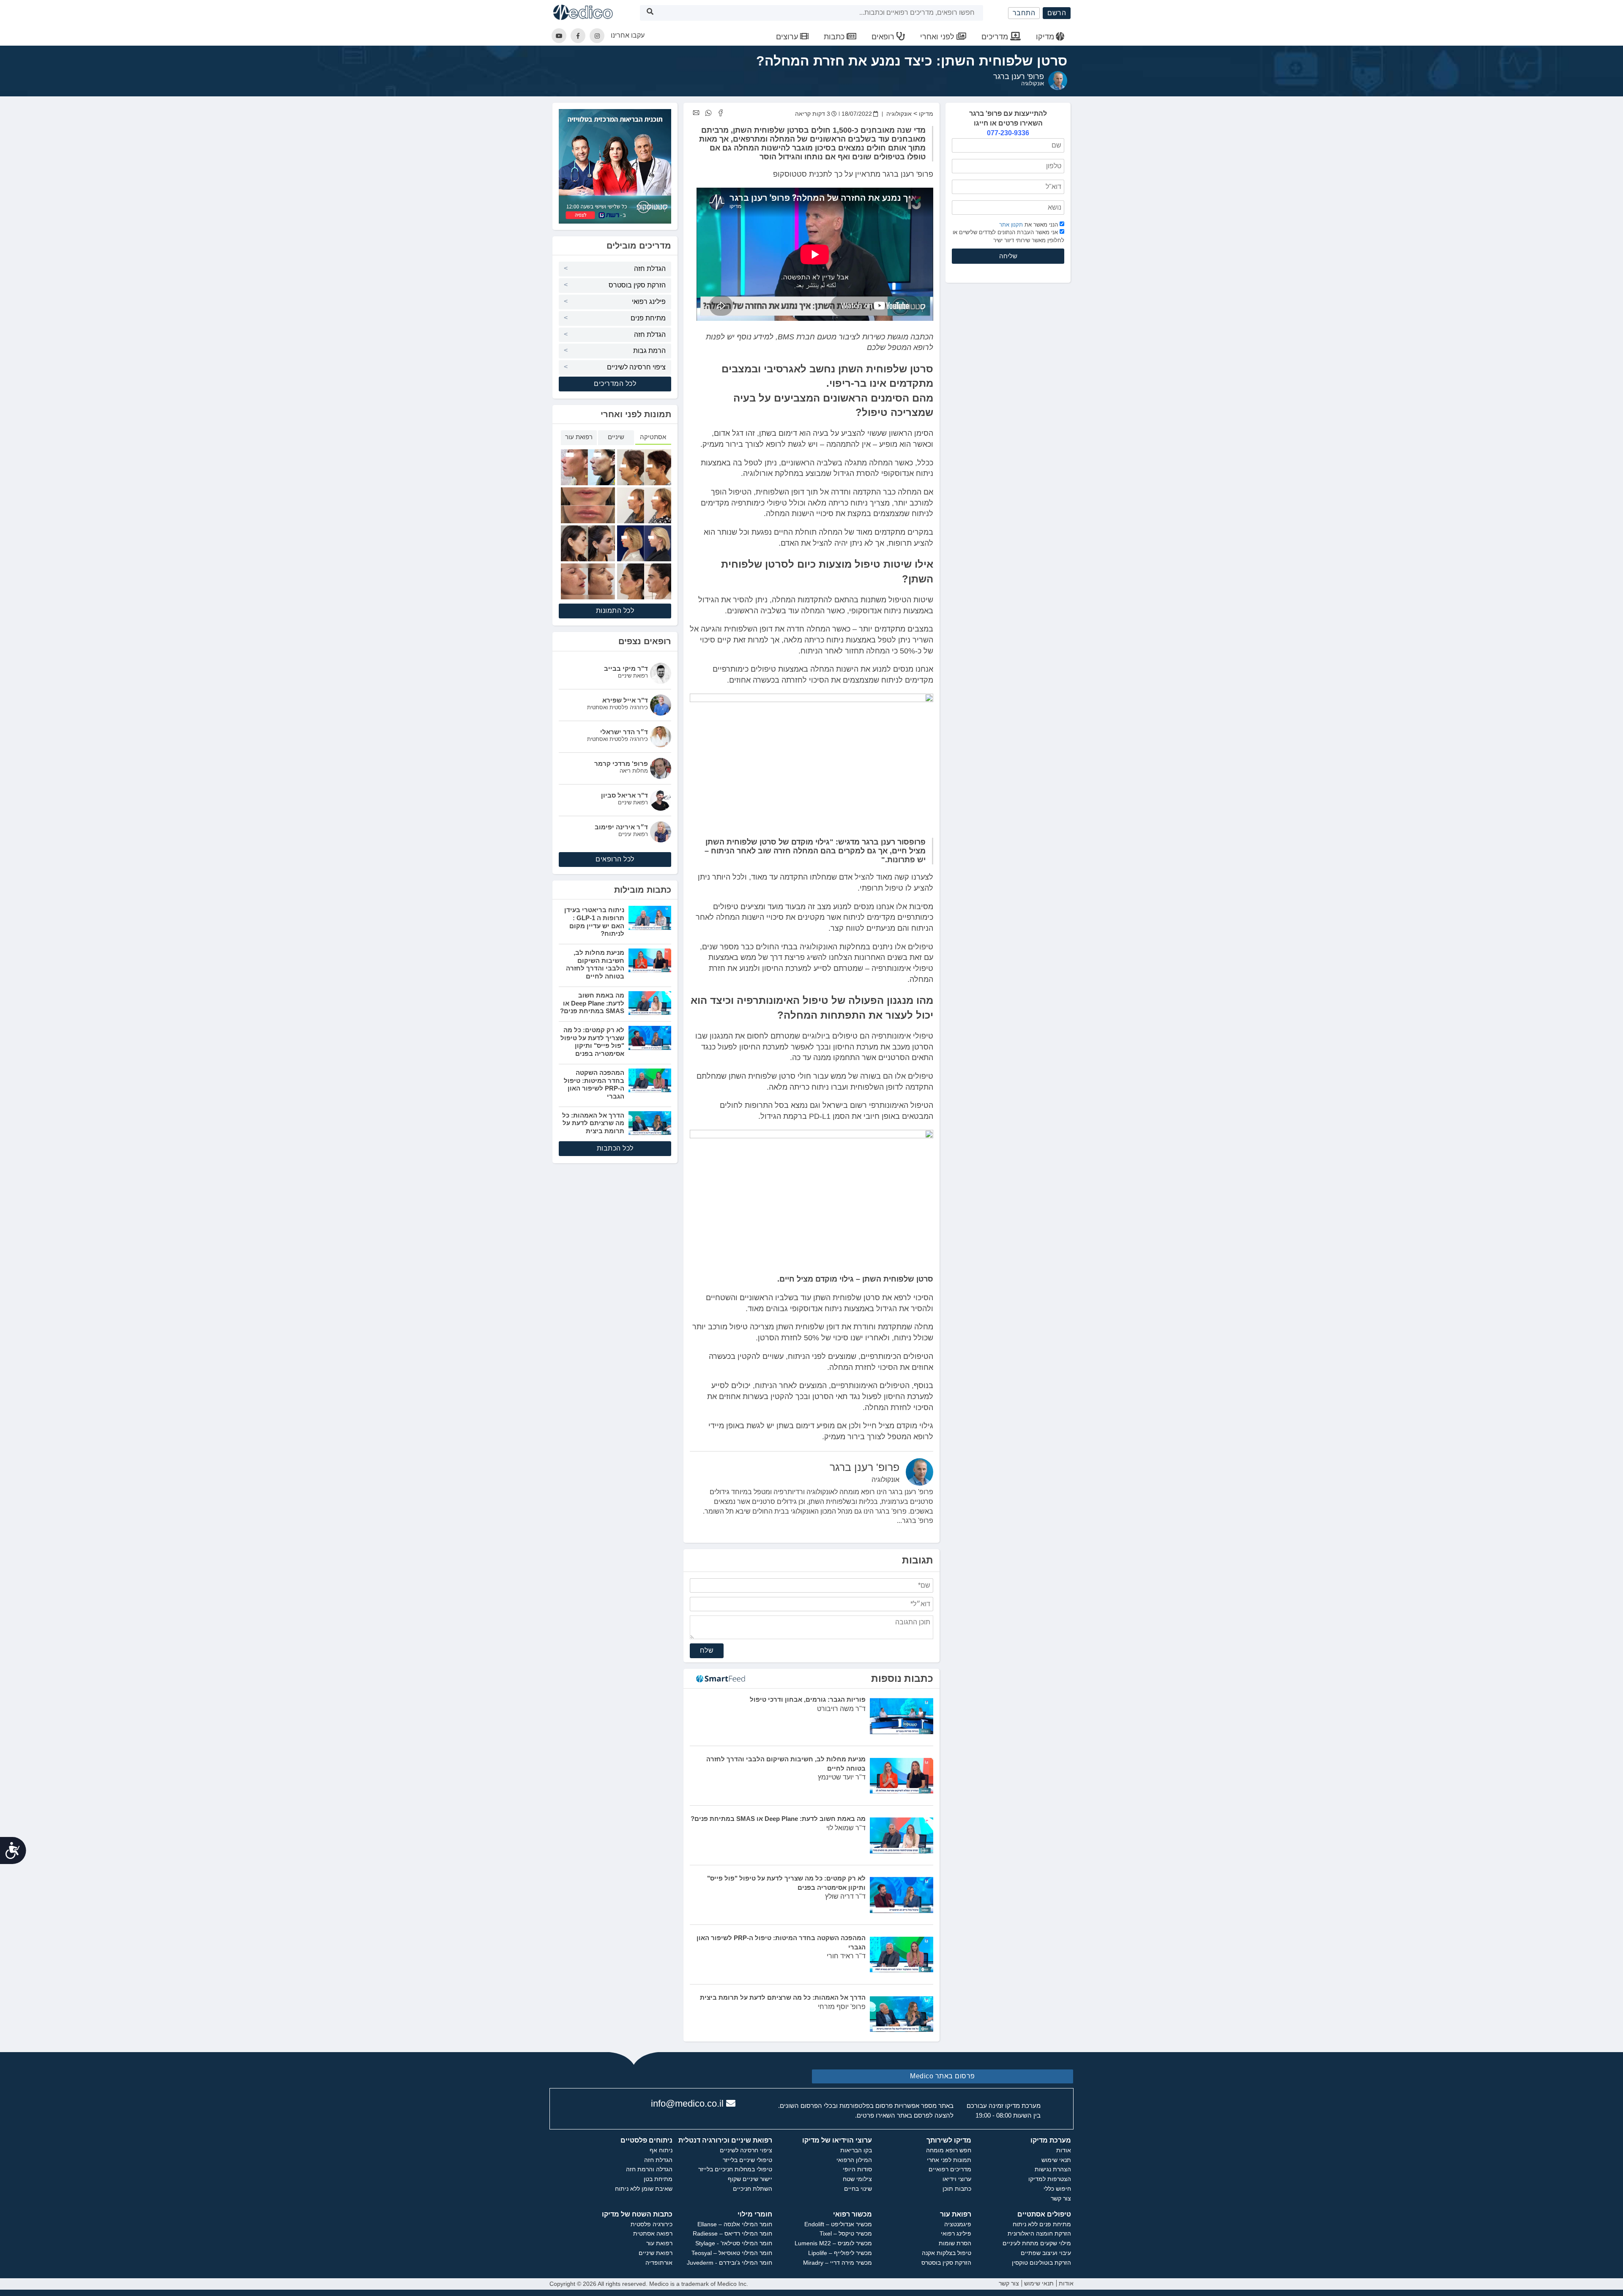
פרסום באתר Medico (943, 2076)
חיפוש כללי (1057, 2189)
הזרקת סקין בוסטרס (637, 285)
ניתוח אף (661, 2150)
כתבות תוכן (957, 2189)
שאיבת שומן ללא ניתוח (644, 2189)
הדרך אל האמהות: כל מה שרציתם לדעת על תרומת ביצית (593, 1123)
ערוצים (788, 37)
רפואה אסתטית (653, 2233)
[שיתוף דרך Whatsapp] (708, 113)
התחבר (1024, 13)
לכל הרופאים (615, 859)
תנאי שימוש (1056, 2160)
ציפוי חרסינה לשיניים (636, 367)
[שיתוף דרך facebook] (720, 113)
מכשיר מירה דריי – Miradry (837, 2263)
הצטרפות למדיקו (1050, 2179)
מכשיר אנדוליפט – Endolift (838, 2224)
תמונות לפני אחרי (949, 2160)
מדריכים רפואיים (950, 2169)
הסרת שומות (955, 2243)
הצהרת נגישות (1053, 2169)
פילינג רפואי (649, 302)
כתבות (835, 37)
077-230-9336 (1008, 133)
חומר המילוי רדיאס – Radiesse (732, 2233)
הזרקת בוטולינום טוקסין (1041, 2263)
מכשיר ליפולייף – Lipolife (840, 2253)
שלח (707, 1650)
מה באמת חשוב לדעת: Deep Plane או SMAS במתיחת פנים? (592, 1003)
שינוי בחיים (858, 2189)
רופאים (884, 37)
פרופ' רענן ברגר (1019, 77)
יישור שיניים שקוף (750, 2179)
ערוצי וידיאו (957, 2179)
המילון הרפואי (854, 2160)
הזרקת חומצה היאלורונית (1039, 2233)
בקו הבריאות (856, 2150)
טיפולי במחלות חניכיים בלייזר (735, 2169)
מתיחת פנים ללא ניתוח (1042, 2224)
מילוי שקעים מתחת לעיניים (1037, 2243)
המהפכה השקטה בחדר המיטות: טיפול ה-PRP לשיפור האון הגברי (594, 1084)
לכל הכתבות (615, 1148)
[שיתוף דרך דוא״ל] (696, 113)
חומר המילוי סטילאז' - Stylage (734, 2243)
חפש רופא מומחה (949, 2150)
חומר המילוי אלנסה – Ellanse (735, 2224)
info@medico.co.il (687, 2103)
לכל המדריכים (615, 384)
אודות (1064, 2150)
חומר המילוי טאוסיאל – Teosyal (732, 2253)
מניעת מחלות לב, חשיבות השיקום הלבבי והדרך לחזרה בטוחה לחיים (595, 964)
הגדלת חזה (650, 269)
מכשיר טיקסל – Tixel (846, 2233)
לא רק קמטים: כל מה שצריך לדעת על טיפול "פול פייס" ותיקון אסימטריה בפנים (592, 1042)
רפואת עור (659, 2243)
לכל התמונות (615, 611)
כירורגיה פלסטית (652, 2224)
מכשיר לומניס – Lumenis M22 (833, 2243)
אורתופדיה (659, 2263)
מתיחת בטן (658, 2179)
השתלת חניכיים (753, 2189)
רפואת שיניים (656, 2253)
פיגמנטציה (958, 2224)
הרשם (1057, 13)
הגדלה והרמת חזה (649, 2169)
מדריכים (996, 37)
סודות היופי (857, 2169)
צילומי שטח (857, 2179)
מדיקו (1045, 37)
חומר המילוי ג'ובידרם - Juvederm (730, 2263)
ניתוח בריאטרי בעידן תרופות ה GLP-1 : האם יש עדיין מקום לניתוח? (594, 922)
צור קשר (1061, 2198)
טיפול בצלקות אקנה (947, 2253)
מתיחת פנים (648, 318)
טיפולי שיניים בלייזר (747, 2160)
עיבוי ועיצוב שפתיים (1046, 2253)
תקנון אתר (1011, 224)
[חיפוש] (650, 13)
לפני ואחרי (938, 37)
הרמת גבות (649, 351)
